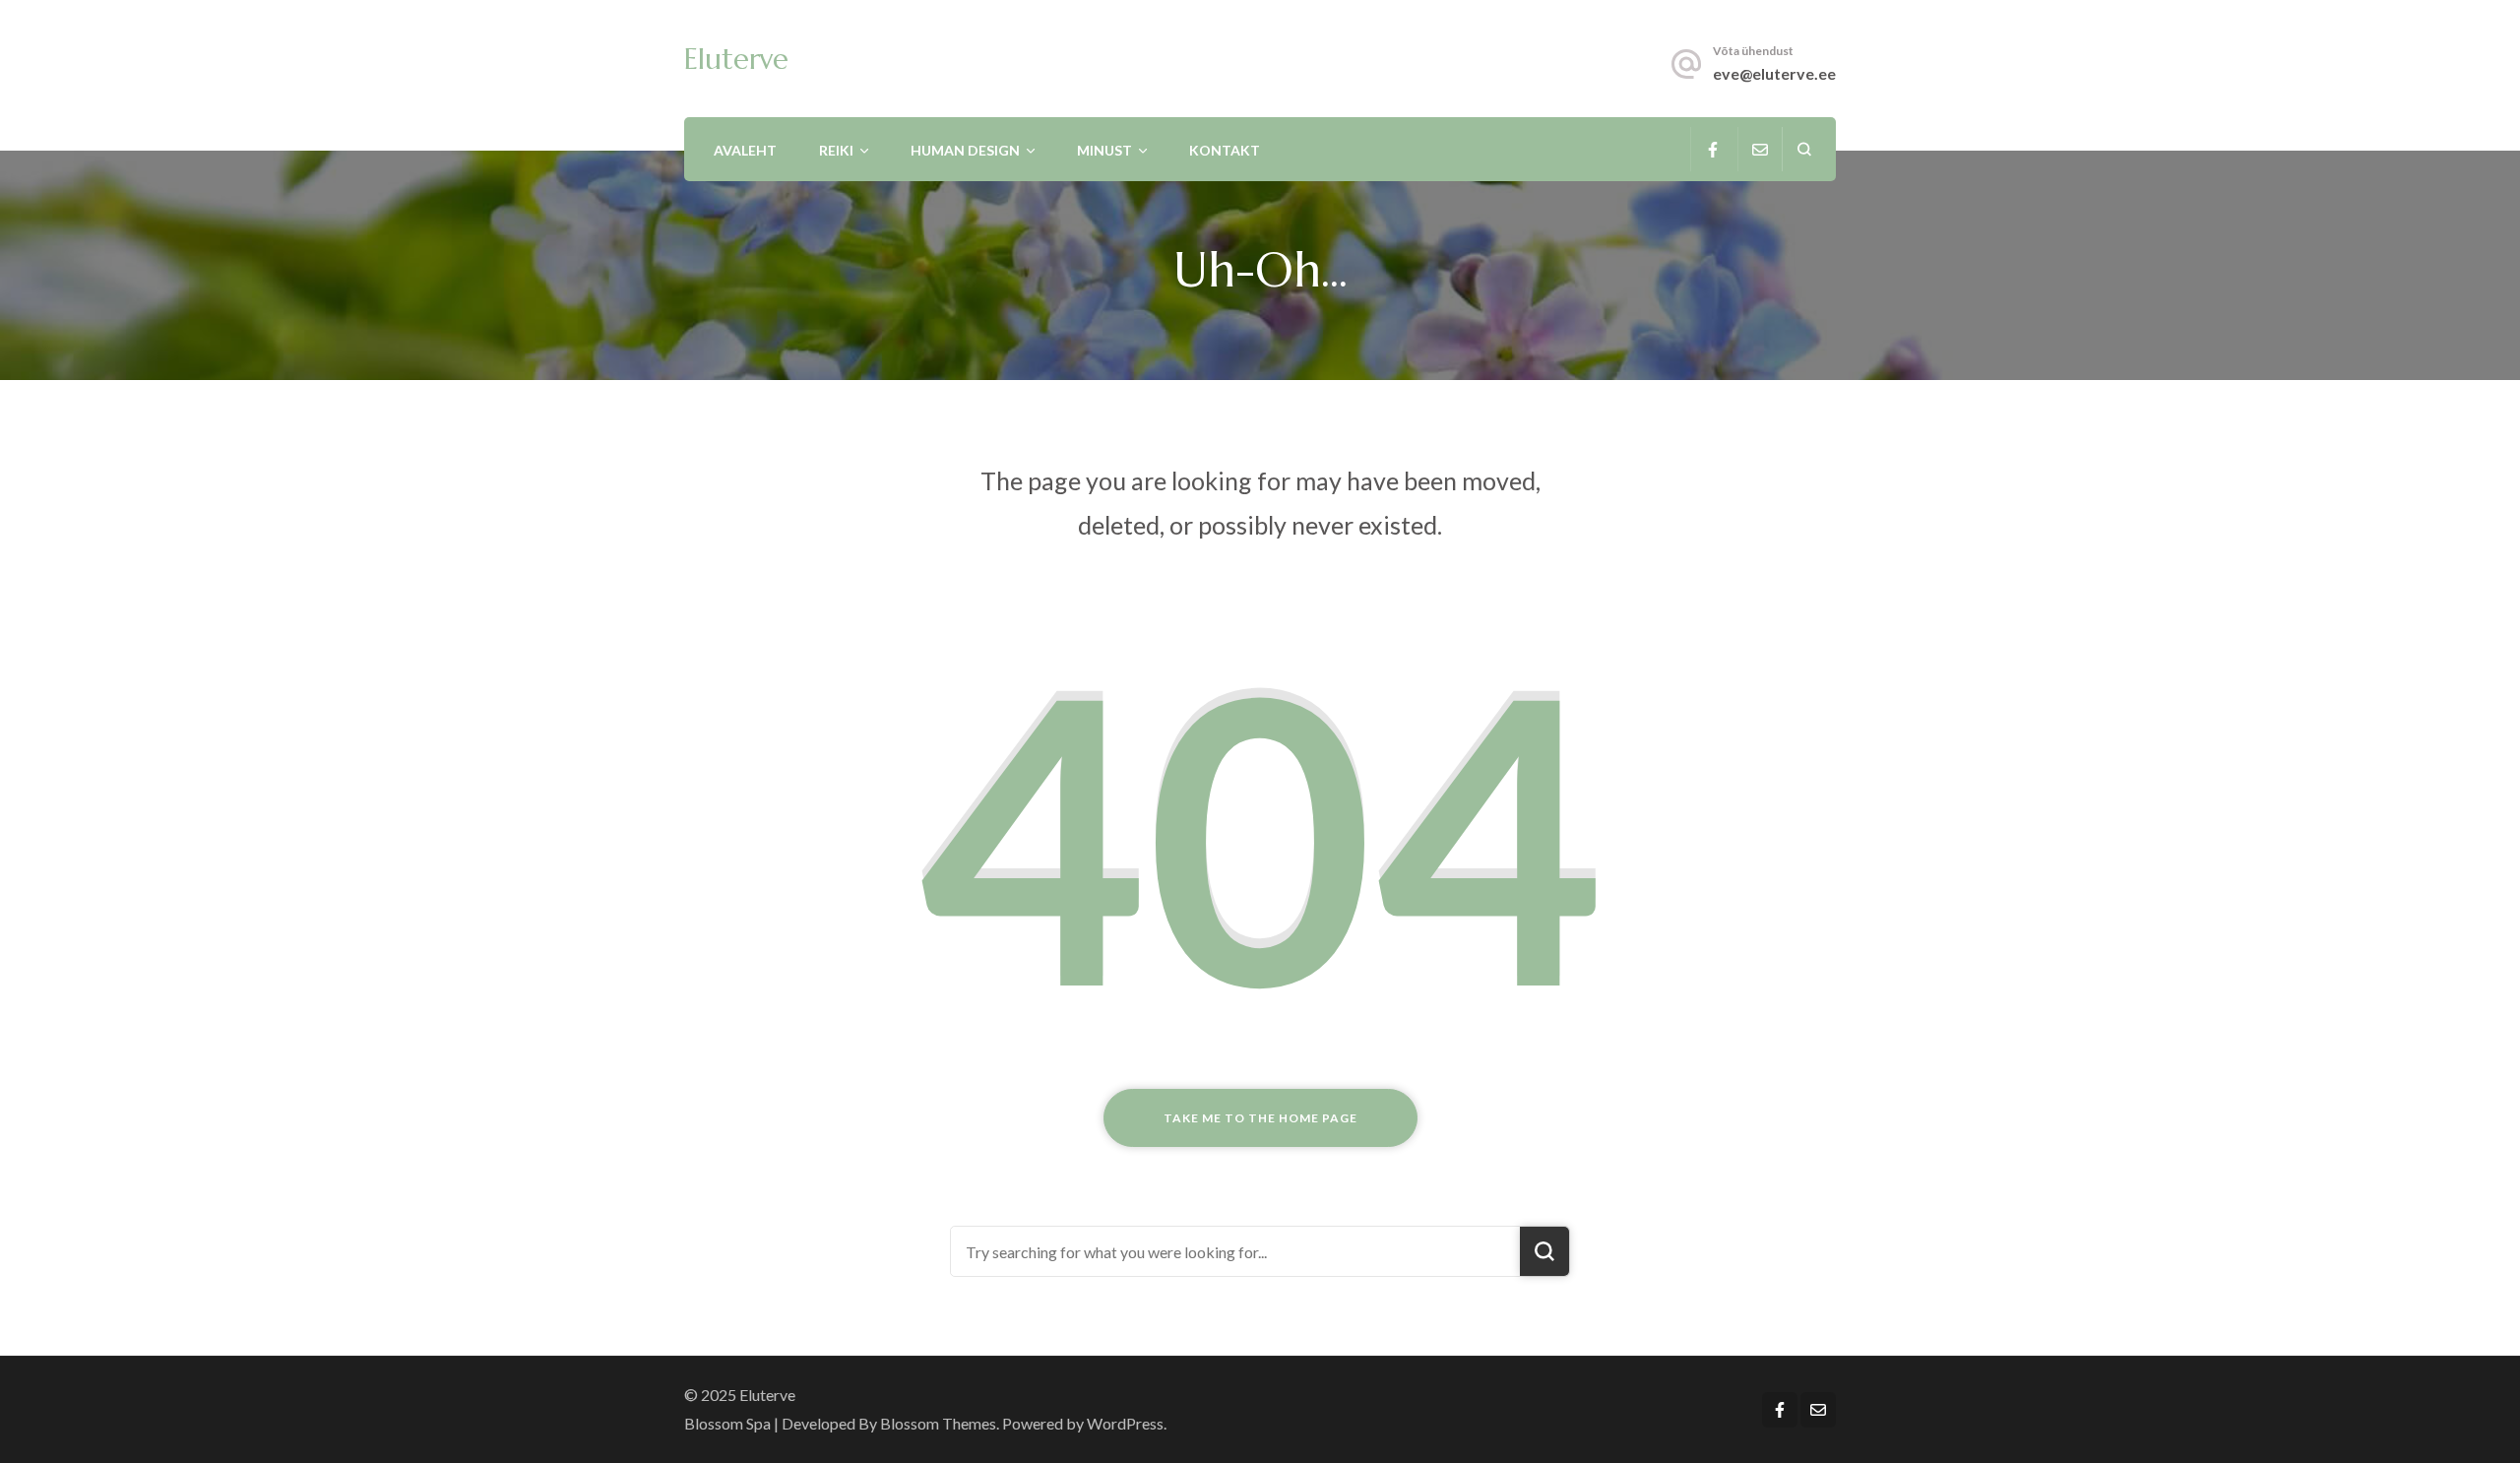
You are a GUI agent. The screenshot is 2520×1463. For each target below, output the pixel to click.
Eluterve (736, 59)
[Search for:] (1235, 1251)
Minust (1104, 150)
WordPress (1125, 1423)
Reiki (836, 150)
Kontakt (1225, 150)
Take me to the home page (1260, 1118)
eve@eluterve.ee (1774, 73)
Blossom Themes (938, 1423)
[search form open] (1804, 149)
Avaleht (745, 150)
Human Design (965, 150)
